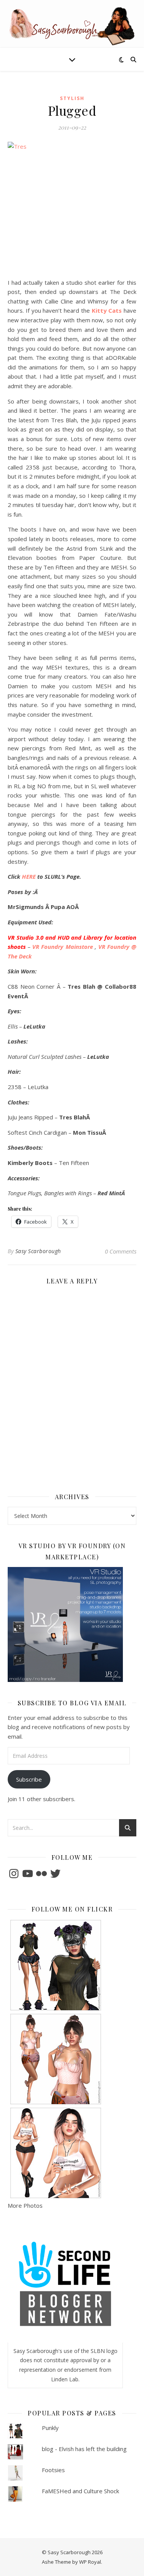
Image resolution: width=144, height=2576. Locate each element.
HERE (29, 876)
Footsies (53, 2470)
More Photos (25, 2205)
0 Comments (121, 1251)
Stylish (72, 98)
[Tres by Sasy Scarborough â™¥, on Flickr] (72, 207)
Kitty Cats (107, 310)
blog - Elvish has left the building (84, 2449)
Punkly (50, 2428)
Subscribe (29, 1779)
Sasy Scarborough (38, 1251)
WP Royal (90, 2562)
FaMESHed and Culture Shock (80, 2491)
